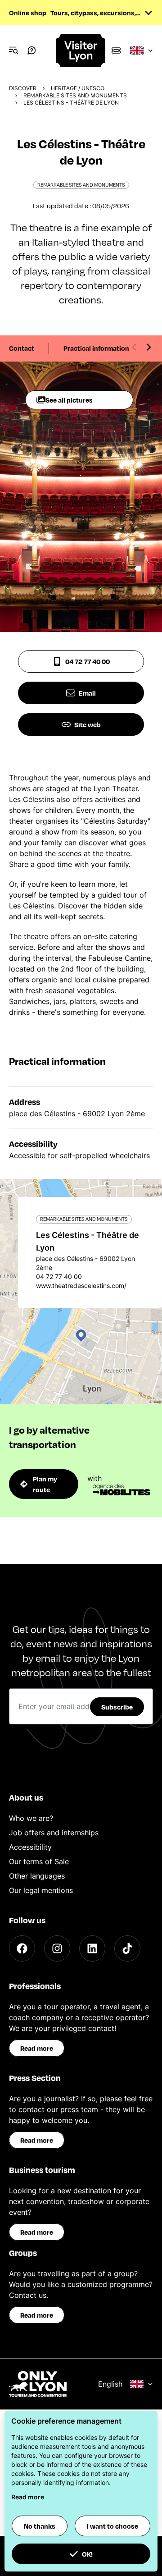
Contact (22, 348)
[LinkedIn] (92, 1948)
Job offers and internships (54, 1833)
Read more (37, 2048)
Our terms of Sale (39, 1861)
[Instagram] (57, 1948)
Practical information (96, 348)
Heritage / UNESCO (78, 88)
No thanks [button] (40, 2526)
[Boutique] (116, 50)
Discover (23, 88)
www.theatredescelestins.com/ (81, 1286)
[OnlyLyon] (38, 2384)
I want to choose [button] (112, 2526)
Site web (88, 724)
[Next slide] (148, 347)
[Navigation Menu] (13, 50)
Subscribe (117, 1707)
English (110, 2384)
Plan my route (45, 1484)
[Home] (81, 51)
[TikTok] (127, 1948)
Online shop (28, 13)
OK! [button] (87, 2554)
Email (87, 693)
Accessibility (30, 1847)
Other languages (37, 1876)
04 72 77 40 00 (88, 661)
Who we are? (31, 1818)
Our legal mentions (41, 1890)
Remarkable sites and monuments (75, 95)
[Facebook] (22, 1948)
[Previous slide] (135, 347)
